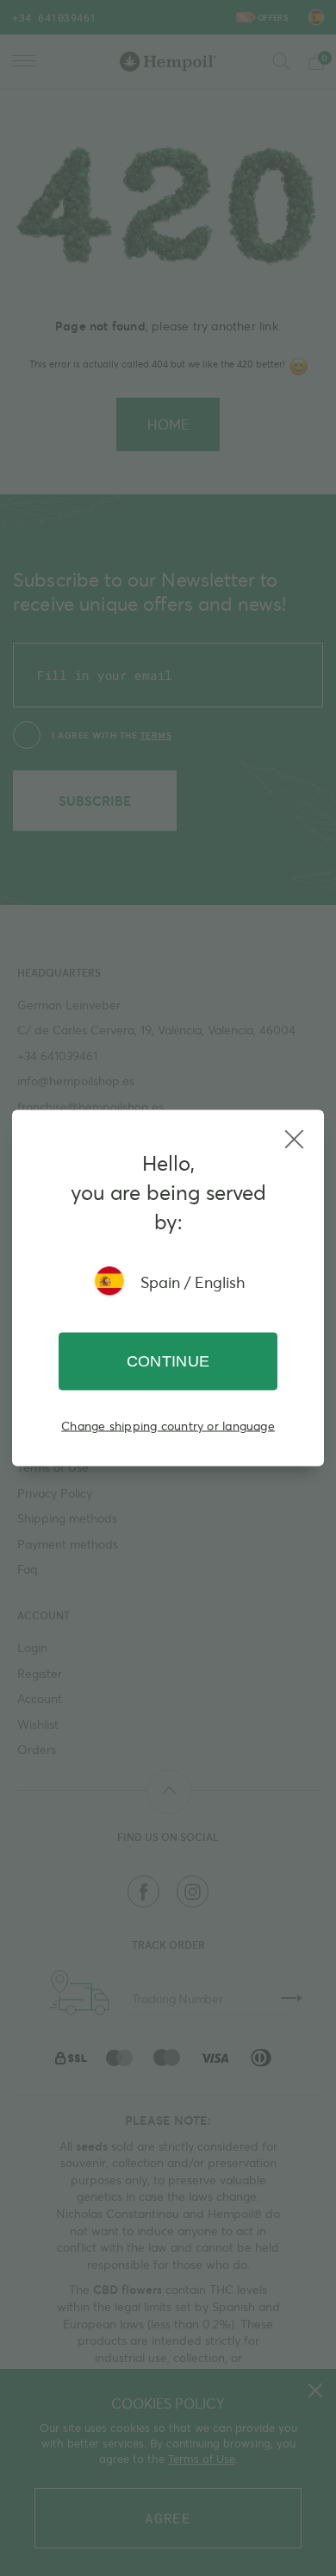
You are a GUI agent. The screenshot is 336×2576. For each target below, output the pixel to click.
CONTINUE (168, 1361)
